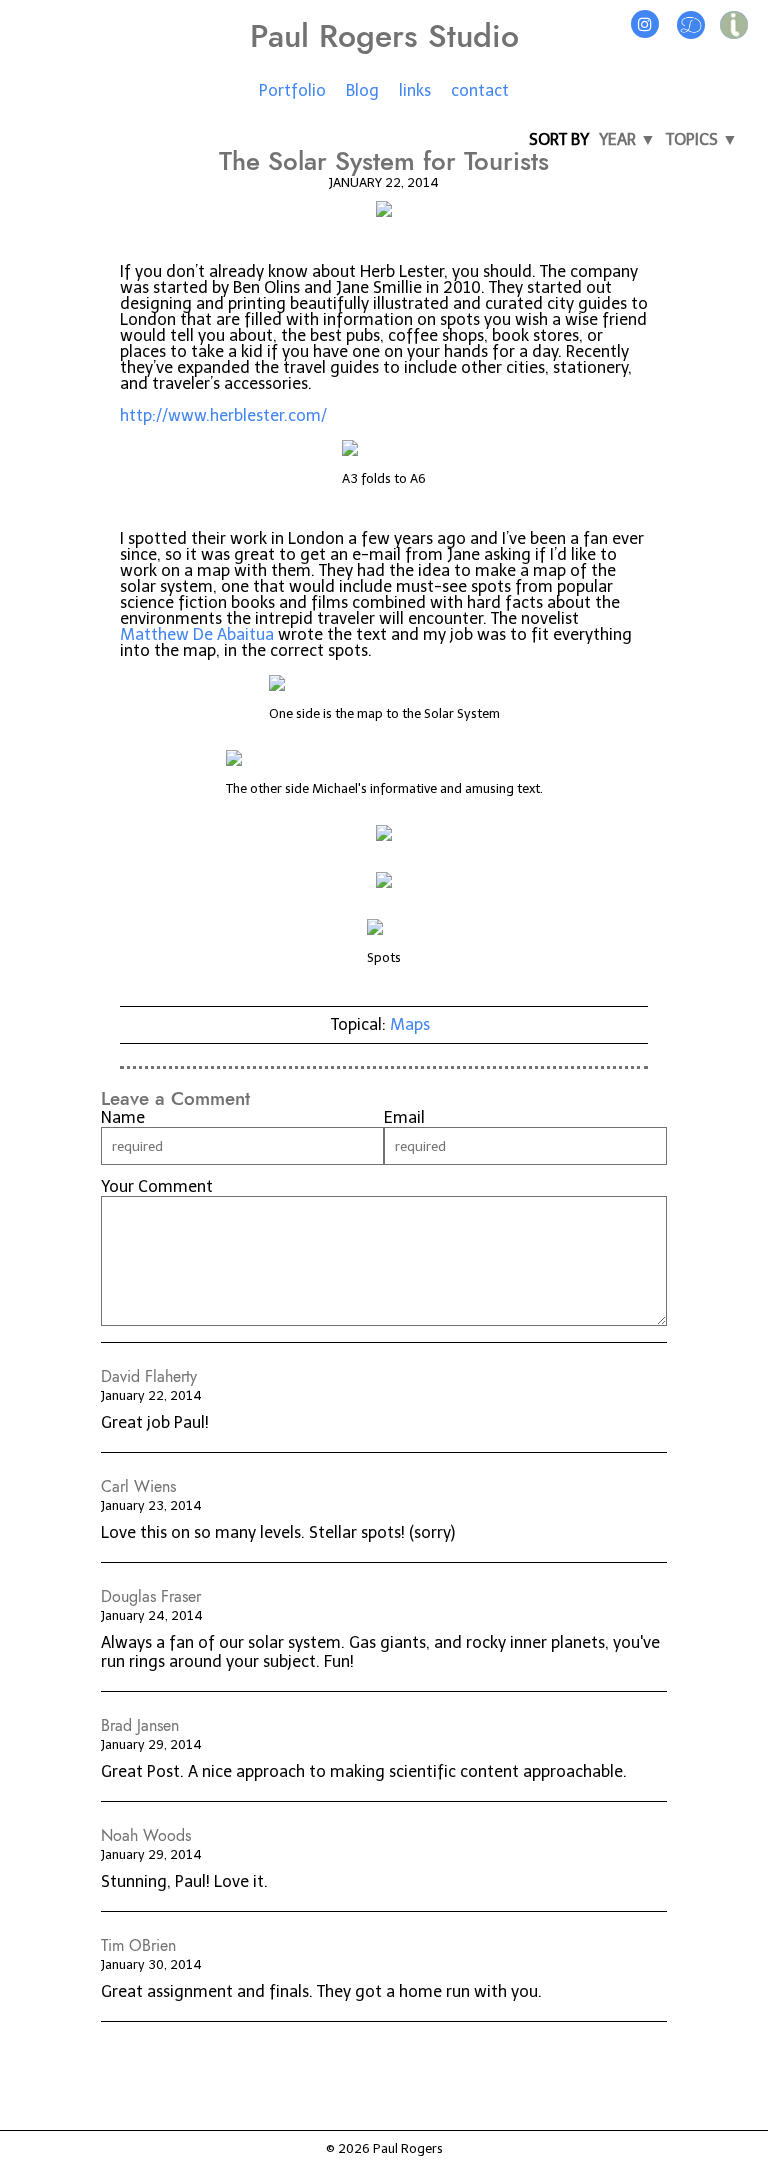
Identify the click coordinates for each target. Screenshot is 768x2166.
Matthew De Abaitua (197, 634)
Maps (410, 1024)
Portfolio (292, 90)
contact (480, 90)
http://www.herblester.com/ (223, 415)
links (415, 90)
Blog (362, 90)
